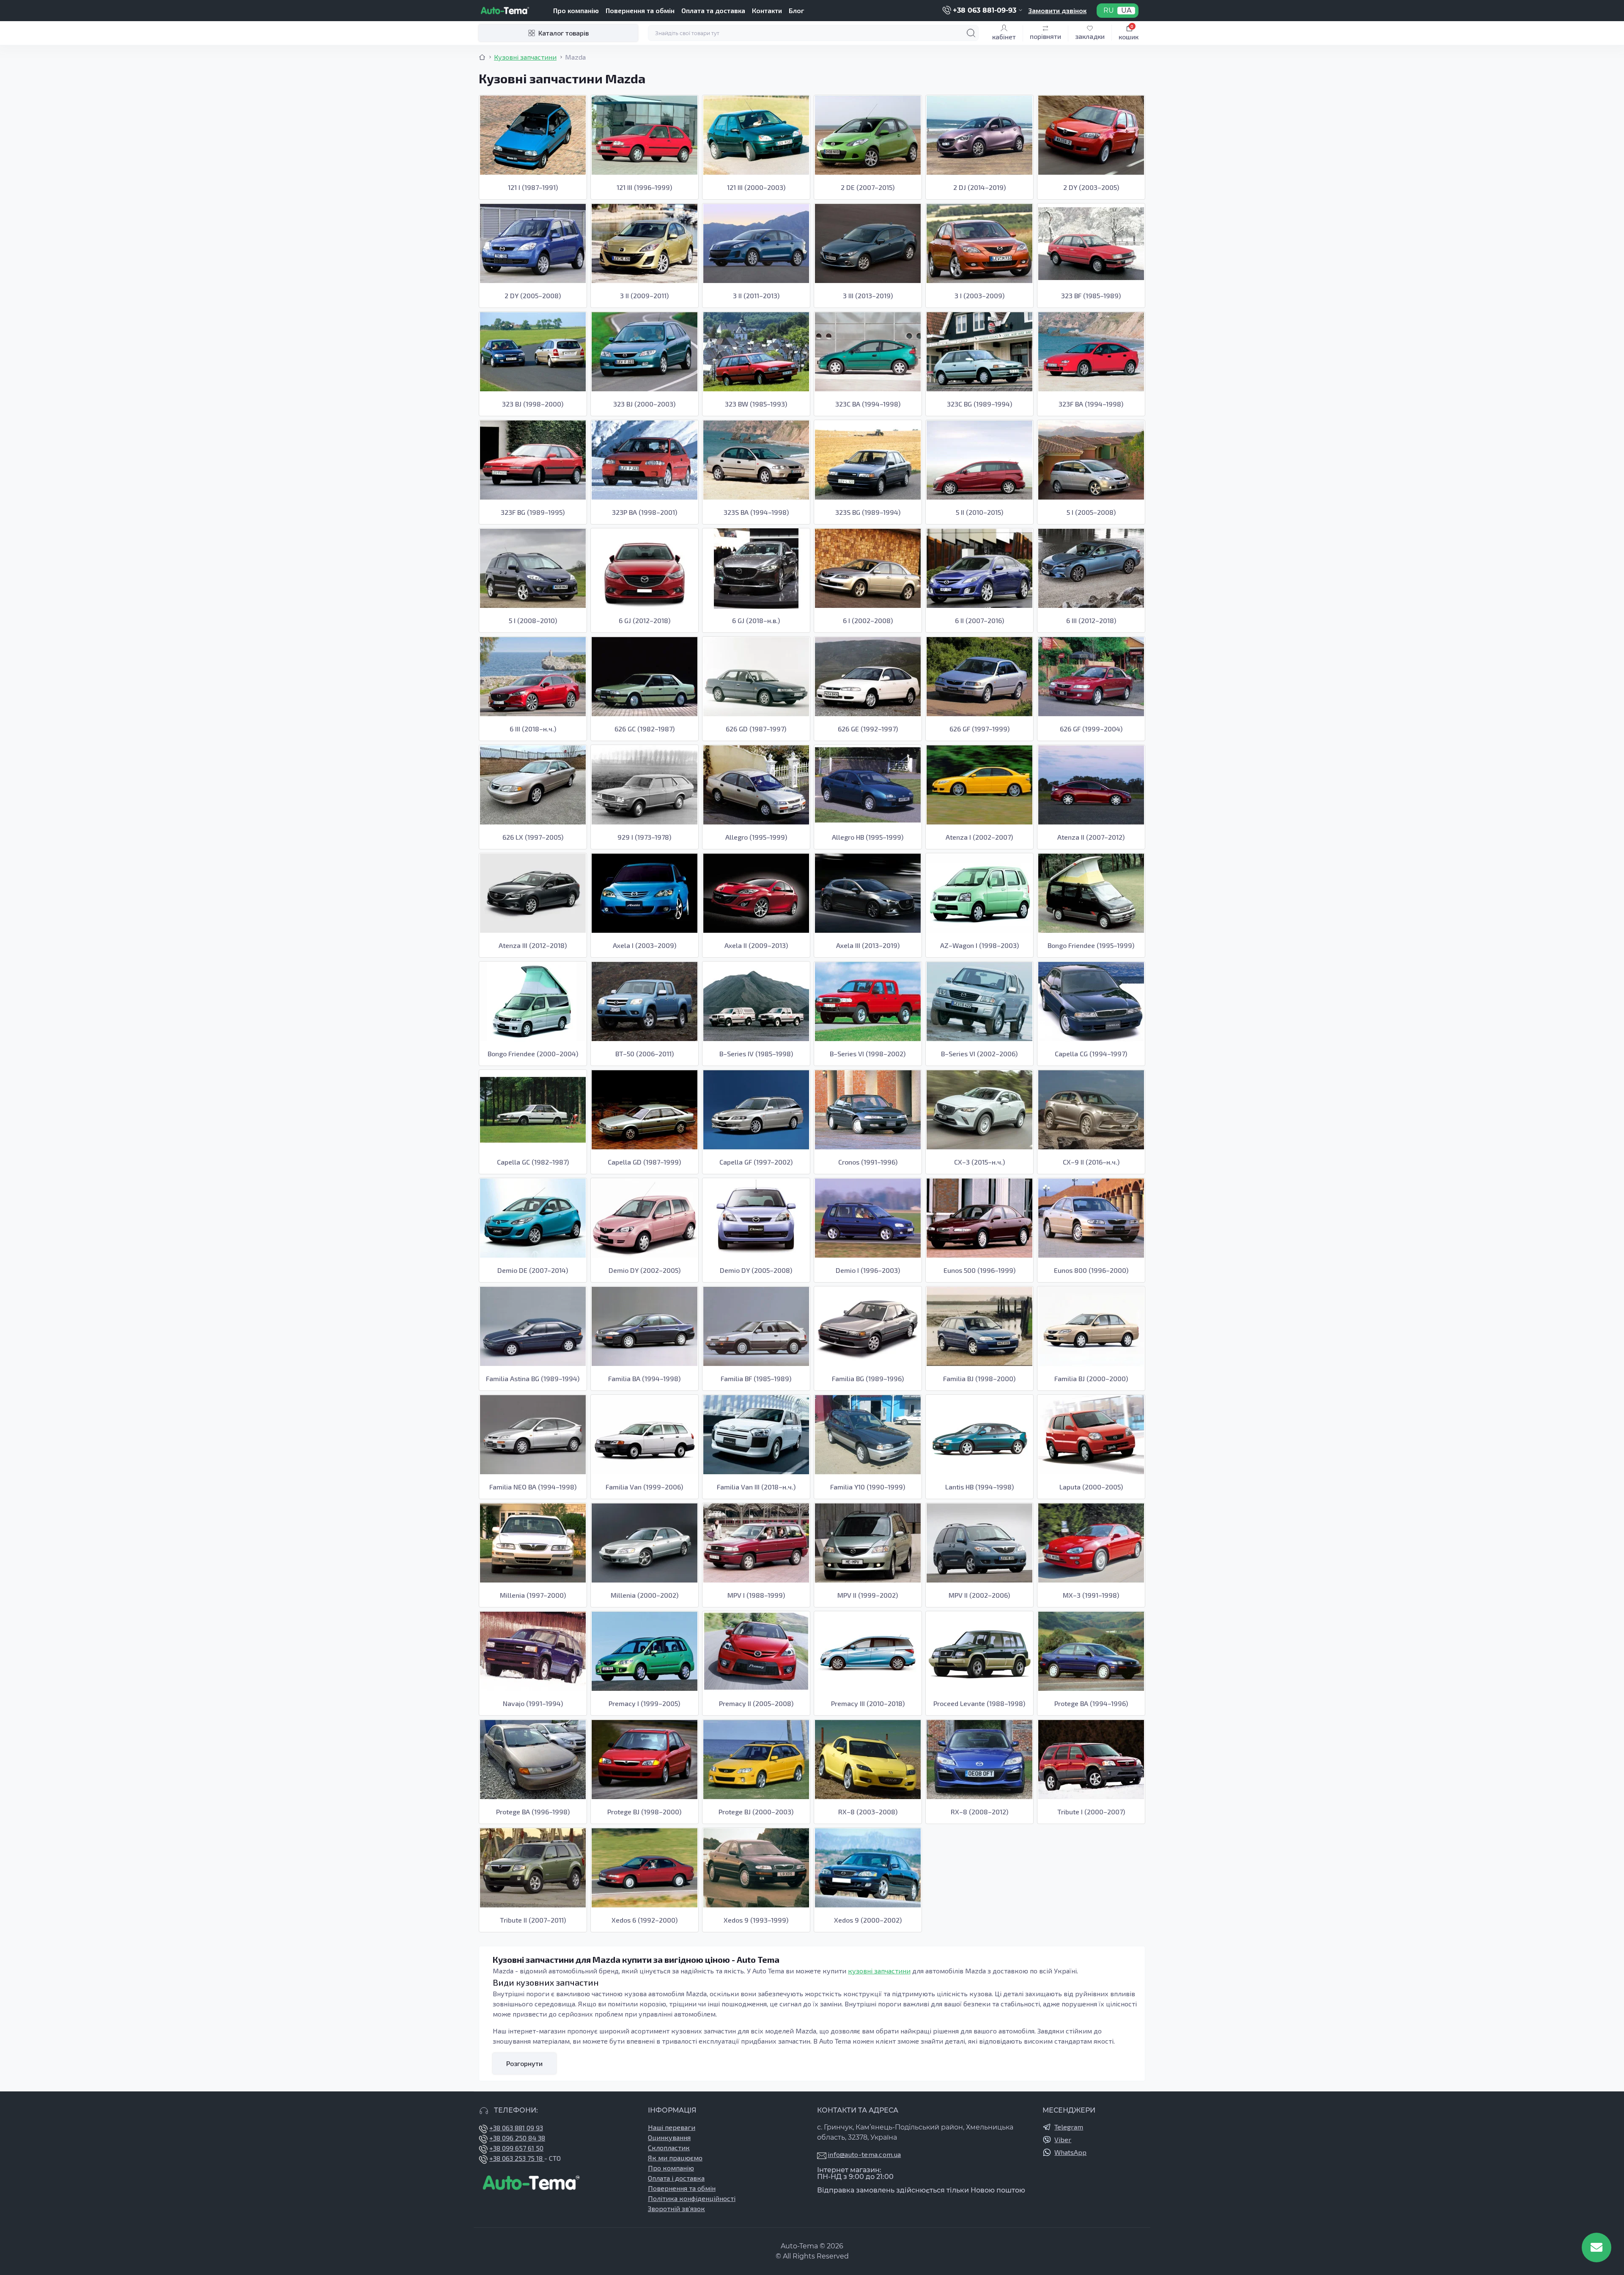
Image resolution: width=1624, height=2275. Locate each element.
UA (1126, 11)
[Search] (971, 33)
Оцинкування (669, 2137)
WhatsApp (1070, 2152)
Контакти (767, 10)
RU (1109, 11)
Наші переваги (672, 2127)
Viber (1063, 2139)
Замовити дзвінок (1057, 10)
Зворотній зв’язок (676, 2208)
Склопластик (669, 2147)
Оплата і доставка (676, 2178)
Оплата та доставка (713, 10)
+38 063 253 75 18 (517, 2158)
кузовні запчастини (879, 1971)
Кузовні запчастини (525, 57)
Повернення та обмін (640, 10)
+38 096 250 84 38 (517, 2138)
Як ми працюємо (675, 2158)
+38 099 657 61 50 (516, 2148)
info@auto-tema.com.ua (864, 2154)
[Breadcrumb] (482, 57)
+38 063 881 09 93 (516, 2128)
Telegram (1069, 2127)
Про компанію (576, 10)
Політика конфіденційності (692, 2198)
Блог (796, 10)
